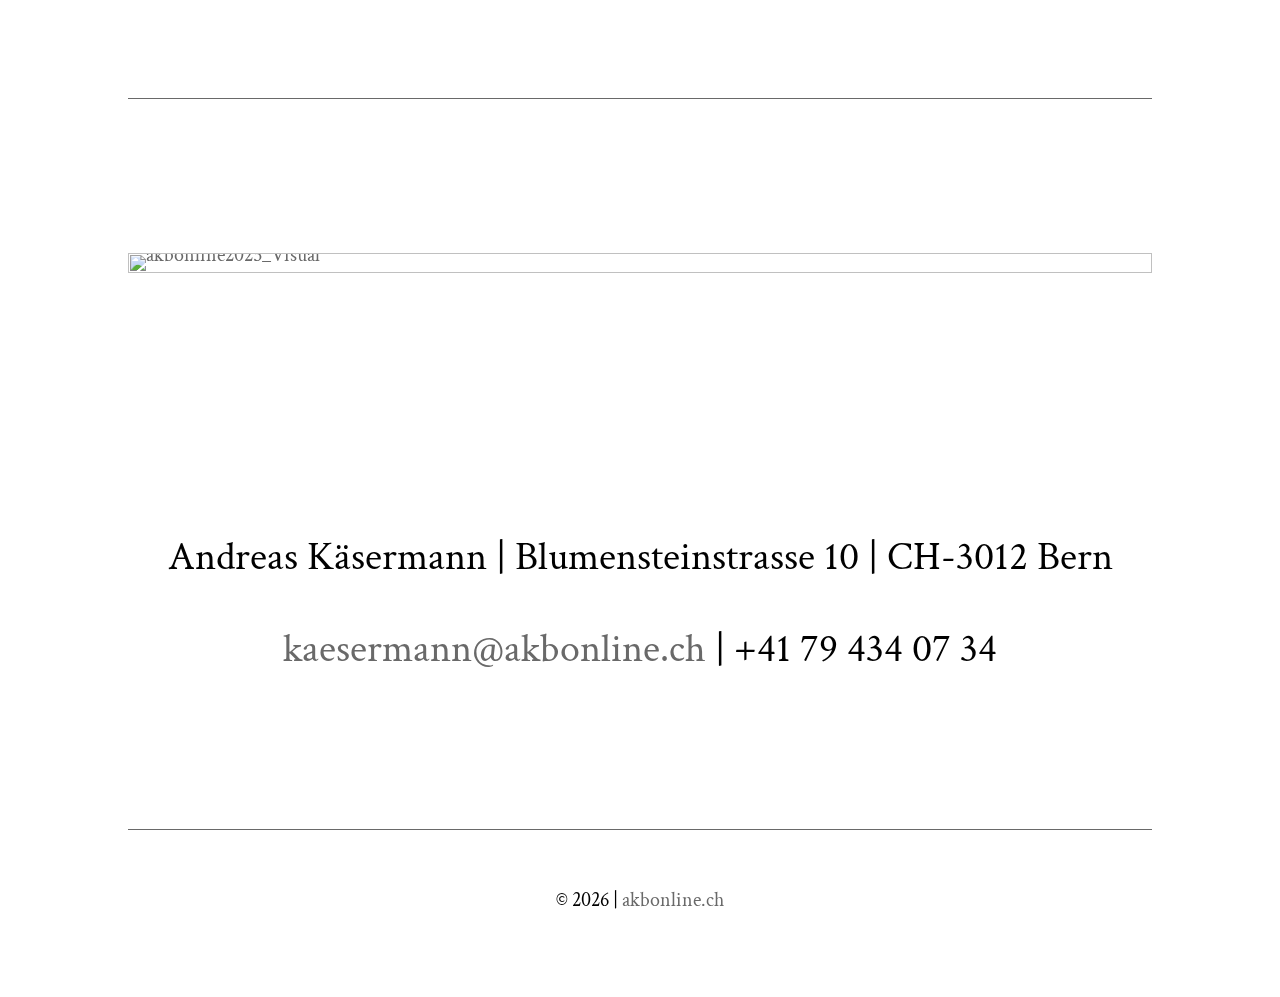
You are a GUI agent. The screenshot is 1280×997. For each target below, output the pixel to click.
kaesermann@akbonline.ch (494, 649)
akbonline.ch (673, 900)
